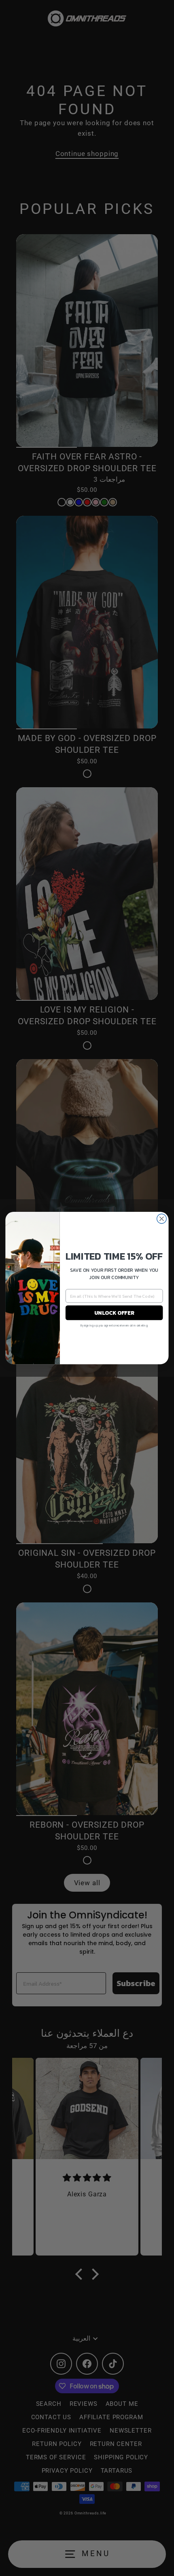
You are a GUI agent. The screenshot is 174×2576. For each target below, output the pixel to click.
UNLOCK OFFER (114, 1313)
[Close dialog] (162, 1219)
